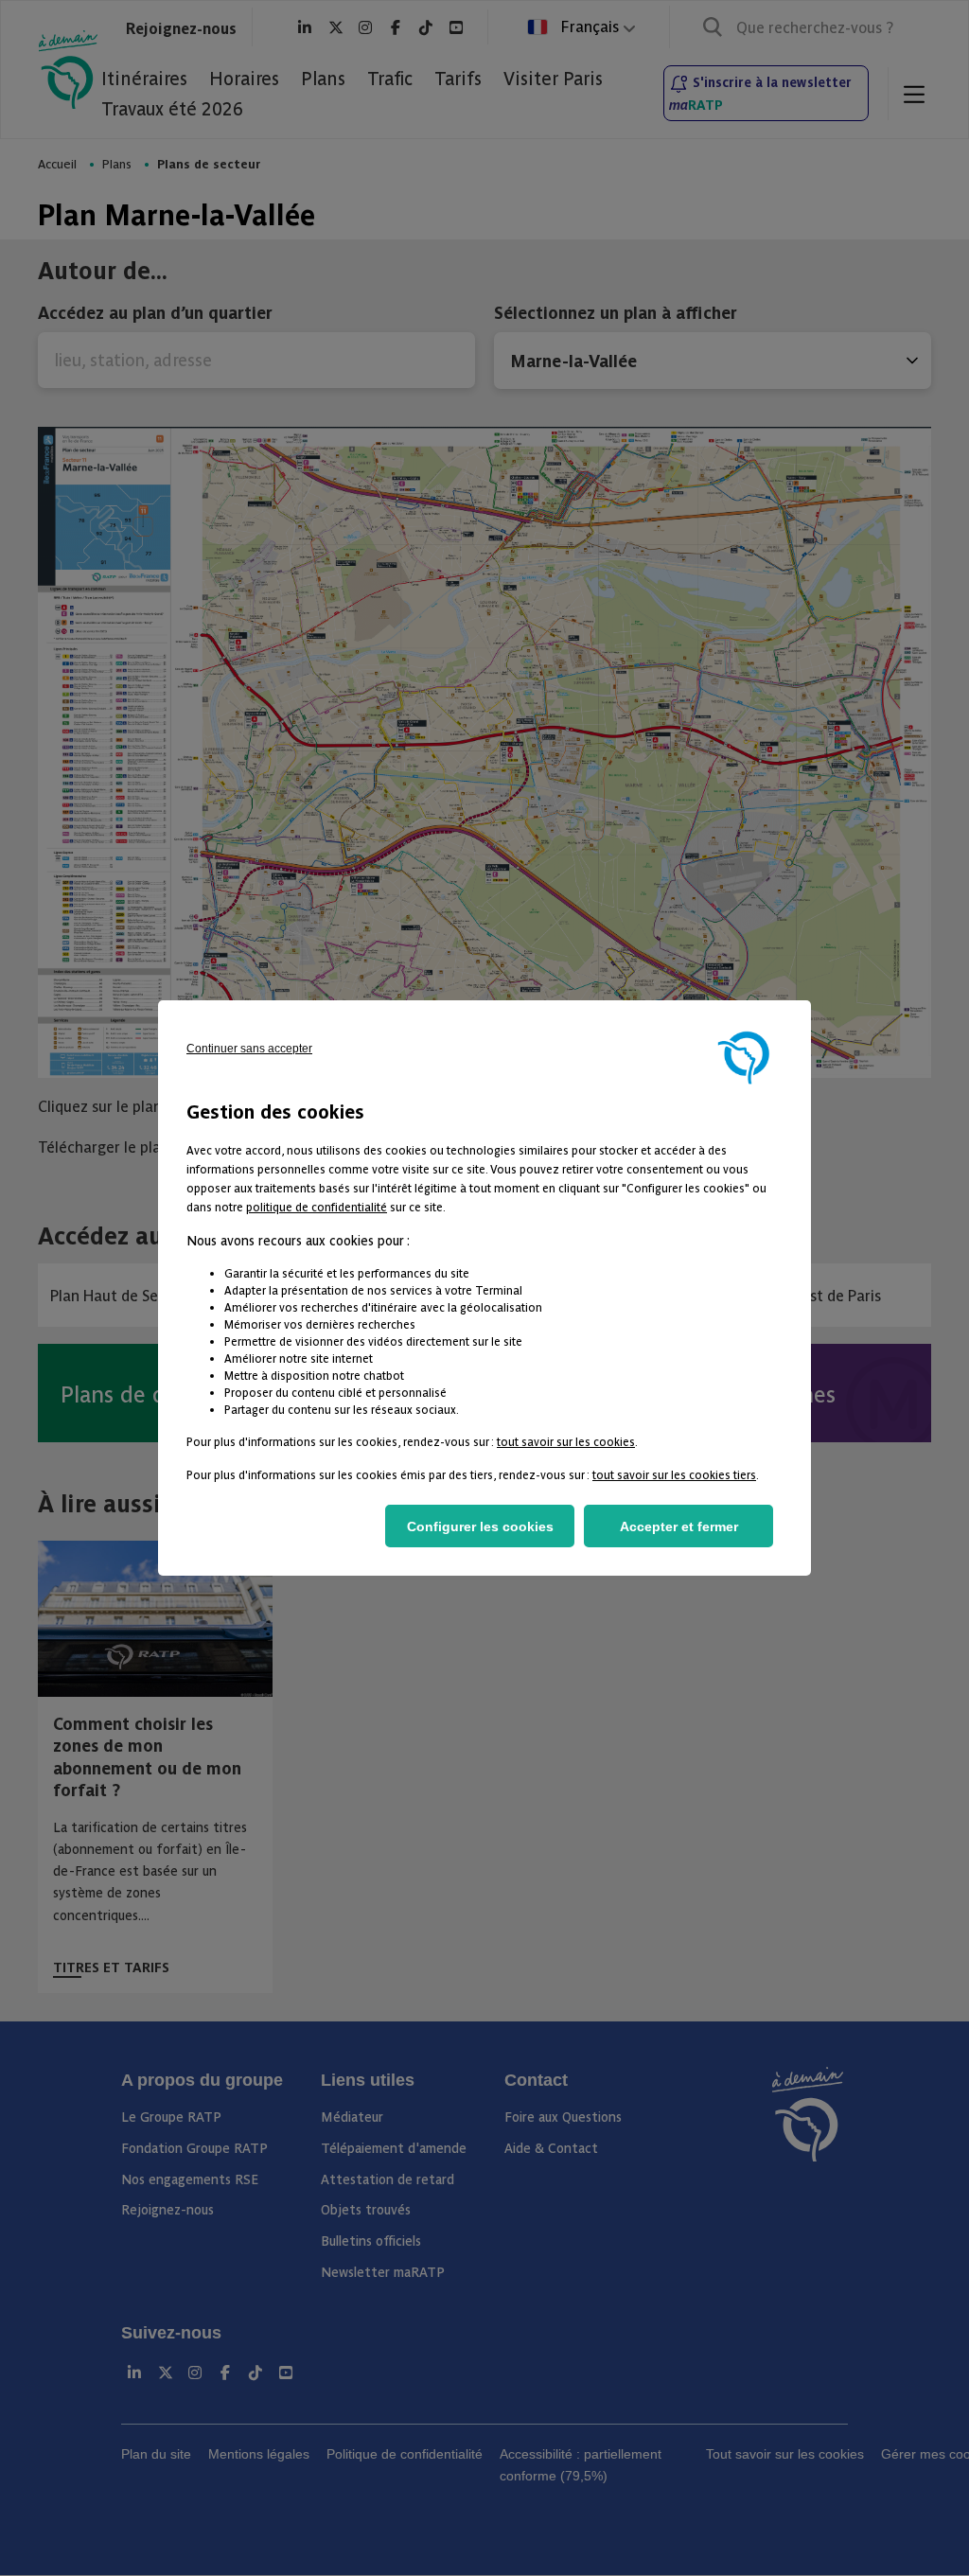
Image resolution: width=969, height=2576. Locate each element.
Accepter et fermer (679, 1526)
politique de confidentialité (317, 1206)
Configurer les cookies (480, 1526)
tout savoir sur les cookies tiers (674, 1474)
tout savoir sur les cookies (566, 1441)
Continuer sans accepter (249, 1049)
